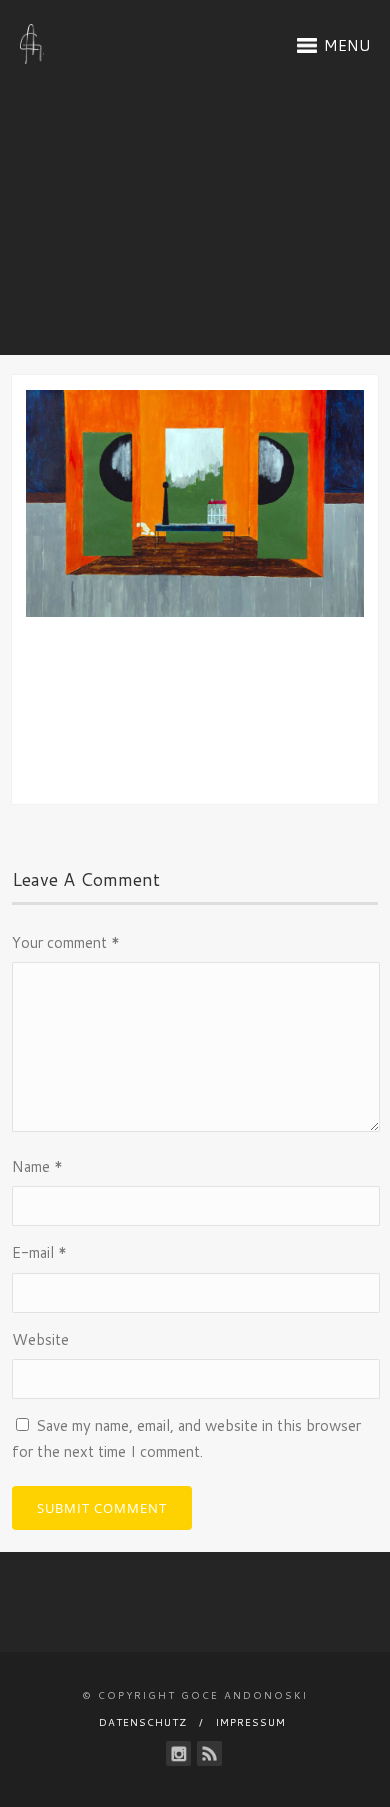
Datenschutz (143, 1722)
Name (37, 1166)
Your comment (66, 942)
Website (40, 1339)
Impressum (251, 1722)
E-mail (39, 1252)
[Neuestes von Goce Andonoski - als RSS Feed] (209, 1753)
